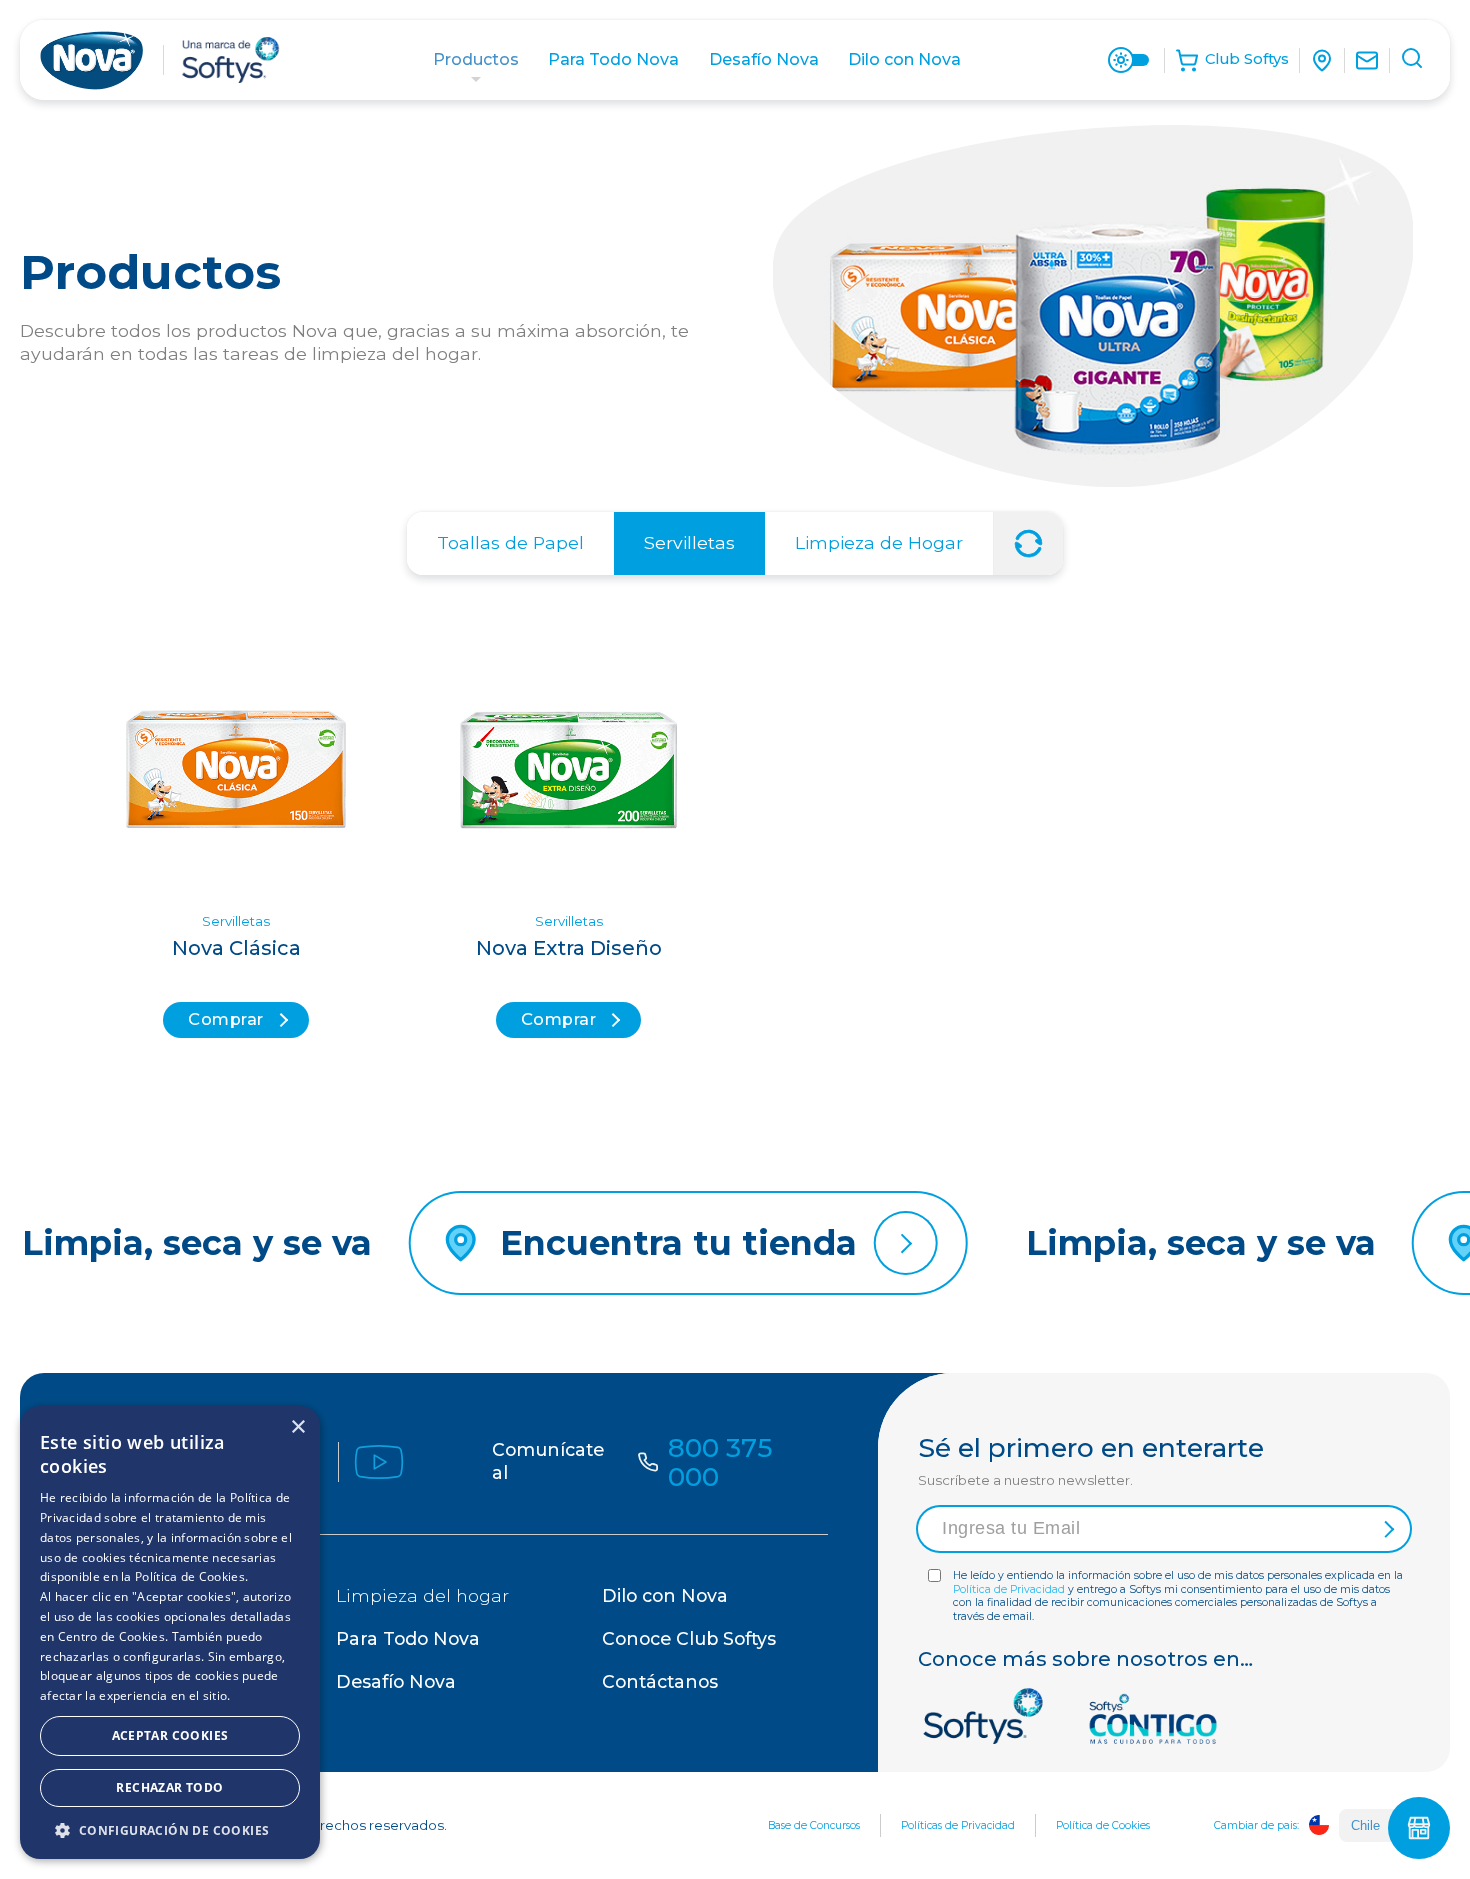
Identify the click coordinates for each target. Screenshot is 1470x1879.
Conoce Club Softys (689, 1638)
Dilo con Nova (904, 59)
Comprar (226, 1019)
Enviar (1386, 1529)
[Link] (1327, 60)
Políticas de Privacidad (958, 1825)
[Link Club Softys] (1237, 60)
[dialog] (170, 1632)
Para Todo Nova (613, 59)
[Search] (1414, 61)
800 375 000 (720, 1462)
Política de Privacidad (1009, 1589)
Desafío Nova (764, 59)
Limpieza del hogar (422, 1595)
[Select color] (1129, 60)
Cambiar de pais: (1256, 1825)
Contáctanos (660, 1681)
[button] (170, 1829)
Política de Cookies (1103, 1825)
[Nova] (91, 60)
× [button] (297, 1427)
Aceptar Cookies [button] (170, 1735)
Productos (476, 59)
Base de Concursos (814, 1825)
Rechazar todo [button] (169, 1787)
